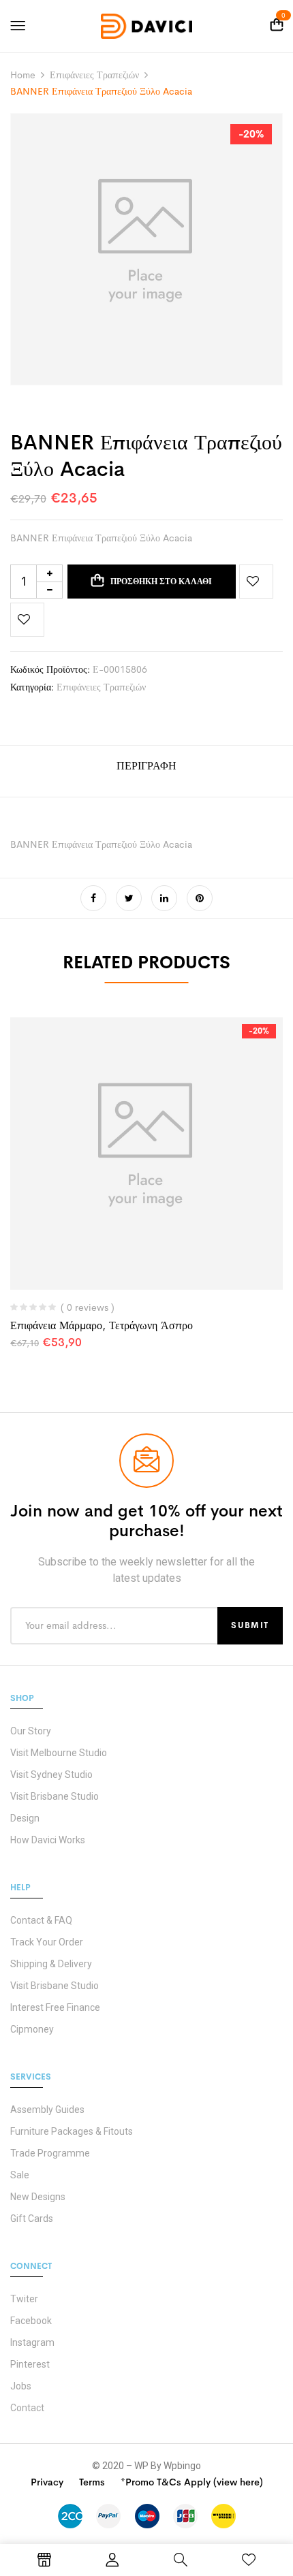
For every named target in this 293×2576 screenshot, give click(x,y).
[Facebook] (93, 898)
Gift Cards (32, 2219)
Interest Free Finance (55, 2007)
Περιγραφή (146, 766)
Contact (27, 2408)
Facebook (31, 2321)
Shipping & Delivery (51, 1964)
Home (23, 75)
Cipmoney (32, 2029)
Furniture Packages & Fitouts (72, 2131)
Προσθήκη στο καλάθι (161, 582)
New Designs (38, 2197)
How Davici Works (48, 1840)
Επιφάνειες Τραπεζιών (94, 75)
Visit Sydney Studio (51, 1775)
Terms (92, 2482)
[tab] (146, 771)
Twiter (24, 2299)
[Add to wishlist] (256, 582)
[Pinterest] (200, 898)
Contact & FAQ (41, 1920)
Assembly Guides (47, 2110)
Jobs (21, 2386)
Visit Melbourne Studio (59, 1753)
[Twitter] (129, 898)
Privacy (47, 2482)
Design (25, 1818)
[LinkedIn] (164, 898)
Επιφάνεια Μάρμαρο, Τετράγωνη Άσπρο (102, 1325)
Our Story (31, 1731)
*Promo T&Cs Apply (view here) (192, 2482)
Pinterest (30, 2364)
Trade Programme (50, 2153)
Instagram (32, 2342)
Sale (20, 2175)
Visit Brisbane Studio (55, 1796)
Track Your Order (47, 1942)
